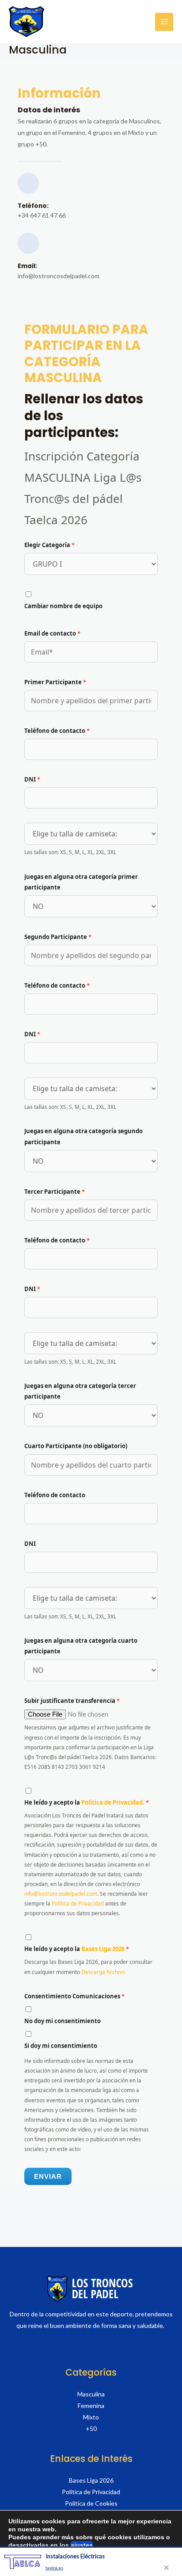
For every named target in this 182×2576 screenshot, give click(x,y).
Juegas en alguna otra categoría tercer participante (80, 1391)
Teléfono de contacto (57, 731)
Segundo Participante (58, 937)
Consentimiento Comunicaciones (74, 1996)
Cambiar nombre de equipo (63, 606)
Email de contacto (52, 633)
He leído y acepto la (87, 1802)
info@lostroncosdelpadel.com (61, 1894)
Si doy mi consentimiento (61, 2046)
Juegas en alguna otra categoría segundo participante (83, 1136)
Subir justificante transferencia (72, 1701)
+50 (91, 2428)
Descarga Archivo (103, 1972)
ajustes (82, 2545)
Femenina (91, 2405)
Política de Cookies (91, 2503)
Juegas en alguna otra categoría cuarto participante (81, 1646)
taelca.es (54, 2568)
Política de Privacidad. (114, 1802)
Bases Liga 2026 (104, 1949)
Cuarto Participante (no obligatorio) (76, 1446)
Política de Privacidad (78, 1903)
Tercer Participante (55, 1192)
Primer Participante (55, 682)
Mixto (91, 2417)
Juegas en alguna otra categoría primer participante (81, 882)
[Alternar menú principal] (164, 22)
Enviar (48, 2176)
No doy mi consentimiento (63, 2021)
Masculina (91, 2394)
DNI (32, 779)
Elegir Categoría (49, 545)
